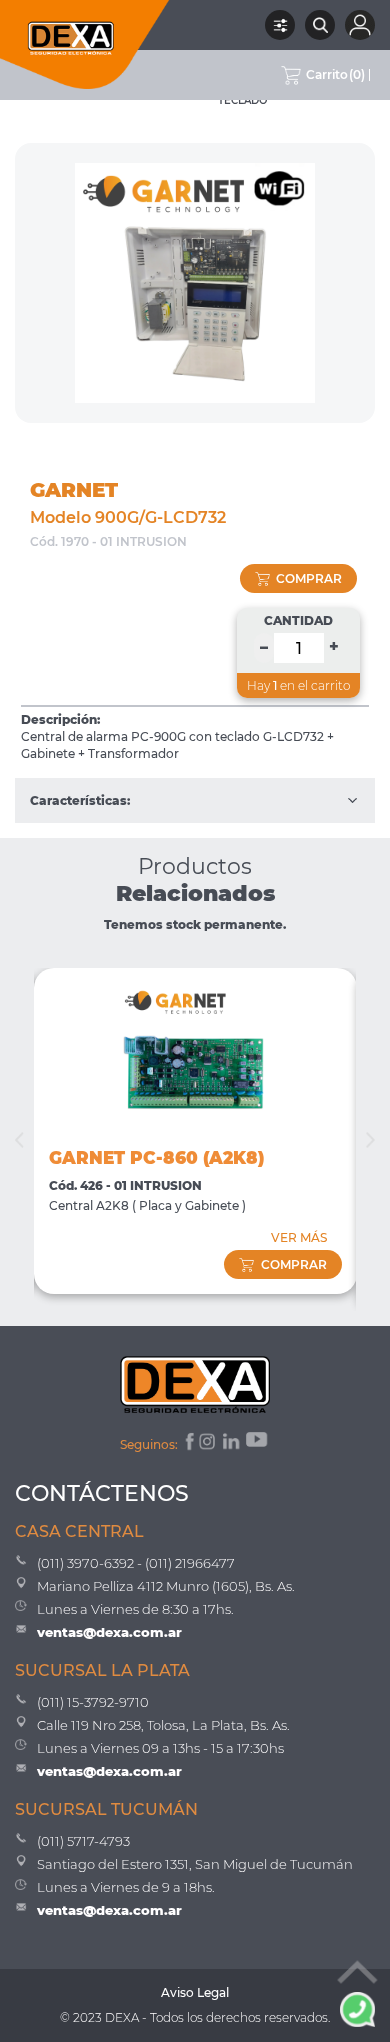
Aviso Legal (195, 1992)
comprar (309, 578)
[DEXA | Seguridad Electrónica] (85, 44)
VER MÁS (299, 1237)
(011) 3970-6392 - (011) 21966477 (136, 1563)
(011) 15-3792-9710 (93, 1702)
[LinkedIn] (232, 1444)
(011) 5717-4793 (83, 1841)
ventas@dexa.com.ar (109, 1632)
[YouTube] (258, 1444)
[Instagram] (209, 1444)
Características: (80, 800)
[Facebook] (188, 1444)
